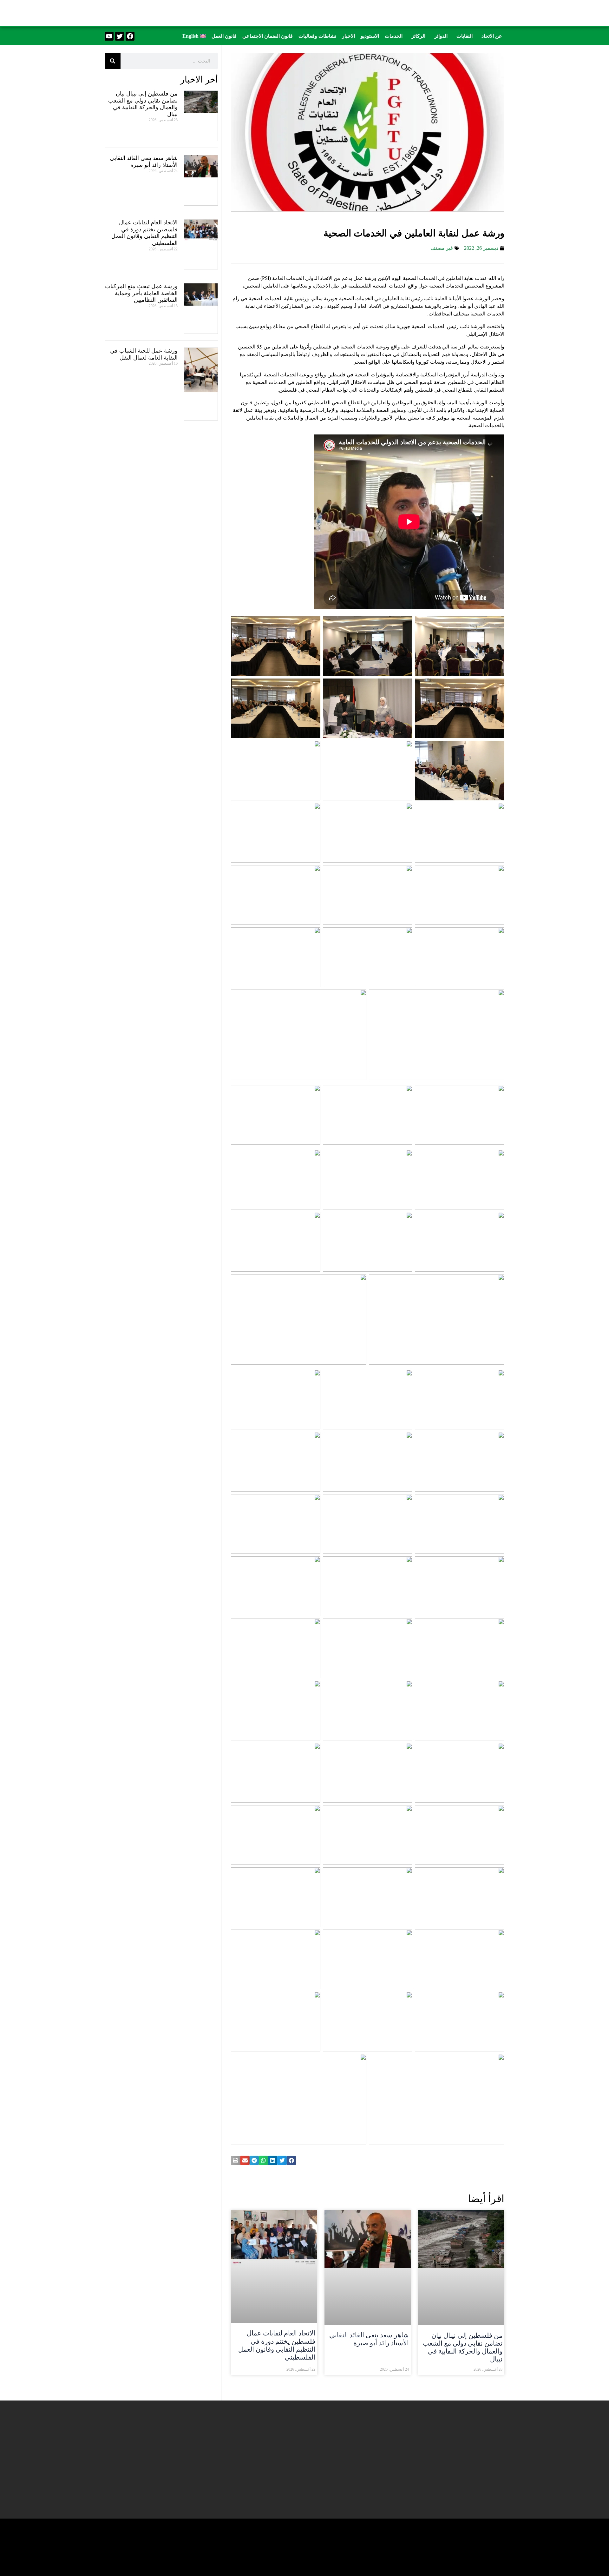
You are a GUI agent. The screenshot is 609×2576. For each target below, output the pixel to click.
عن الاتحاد (492, 36)
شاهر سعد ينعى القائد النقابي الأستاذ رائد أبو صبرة (369, 2339)
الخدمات (394, 36)
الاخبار (348, 36)
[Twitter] (120, 36)
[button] (490, 36)
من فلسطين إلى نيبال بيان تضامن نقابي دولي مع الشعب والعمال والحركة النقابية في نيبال (463, 2348)
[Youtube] (109, 36)
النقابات (465, 36)
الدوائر (441, 36)
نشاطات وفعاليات (317, 36)
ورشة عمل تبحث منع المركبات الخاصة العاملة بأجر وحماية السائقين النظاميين (141, 293)
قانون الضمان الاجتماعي (268, 36)
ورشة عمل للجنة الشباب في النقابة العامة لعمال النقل (144, 354)
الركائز (418, 36)
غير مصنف (442, 248)
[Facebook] (130, 36)
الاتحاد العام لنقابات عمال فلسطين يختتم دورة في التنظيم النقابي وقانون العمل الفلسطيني (277, 2345)
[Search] (113, 61)
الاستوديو (370, 36)
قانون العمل (224, 36)
